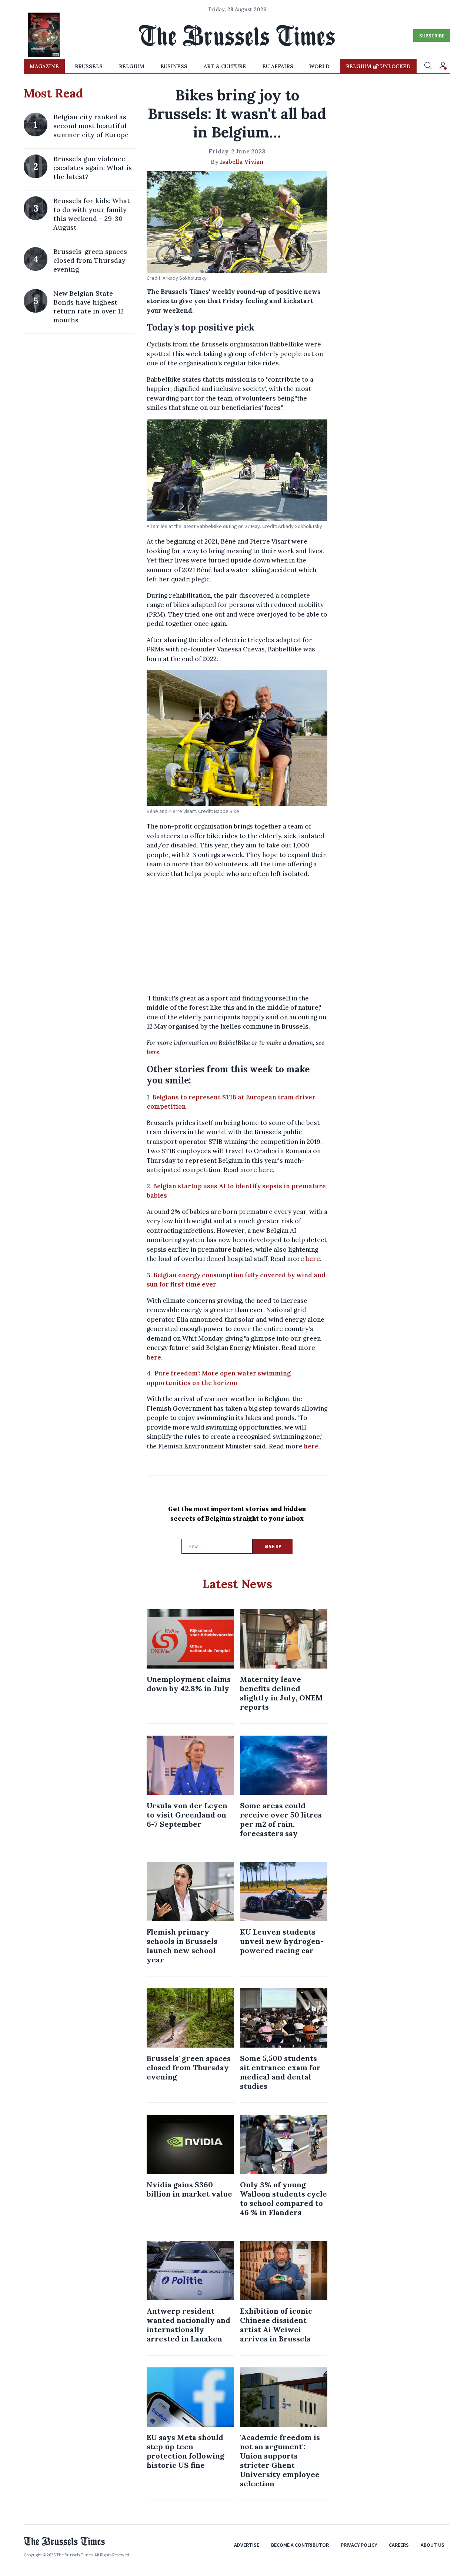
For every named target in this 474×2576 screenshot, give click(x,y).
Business (174, 66)
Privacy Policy (359, 2545)
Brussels (89, 66)
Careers (399, 2545)
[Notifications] (443, 66)
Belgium (132, 66)
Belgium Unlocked (378, 66)
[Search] (428, 66)
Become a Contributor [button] (300, 2545)
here (153, 1052)
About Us (433, 2545)
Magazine (44, 66)
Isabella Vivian (242, 162)
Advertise (247, 2545)
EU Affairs (278, 66)
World (319, 66)
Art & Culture (225, 66)
